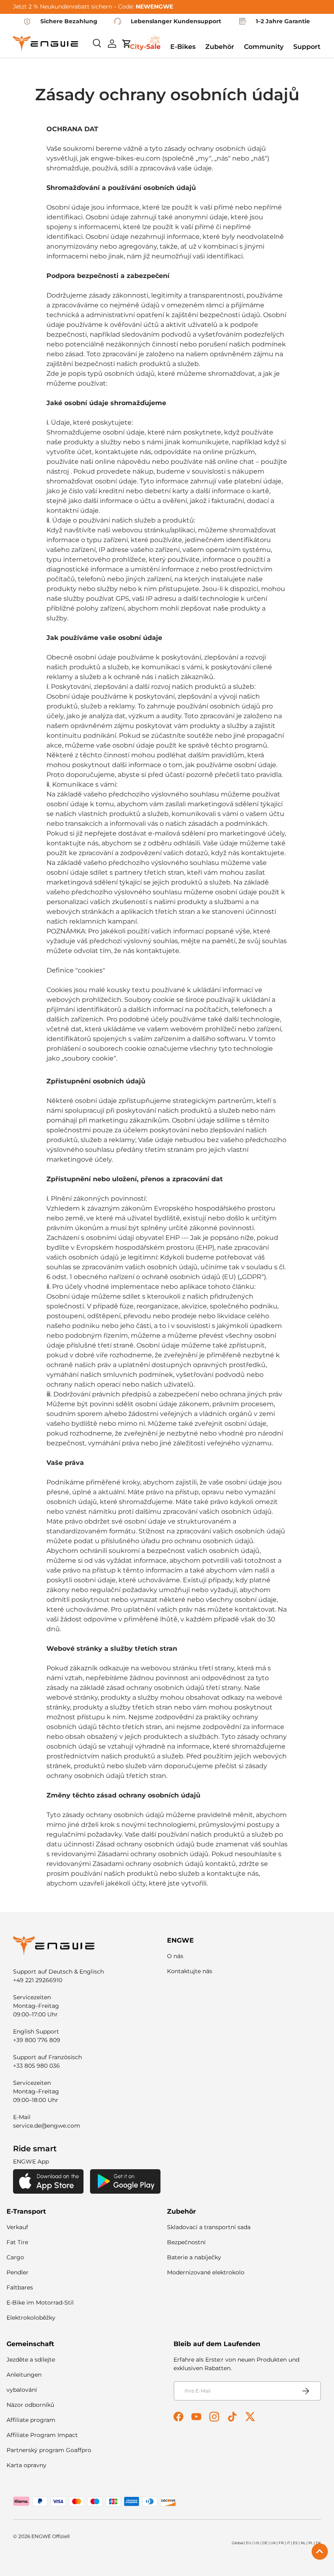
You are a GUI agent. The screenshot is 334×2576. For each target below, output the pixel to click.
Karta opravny (26, 2465)
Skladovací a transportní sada (209, 2227)
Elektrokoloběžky (31, 2318)
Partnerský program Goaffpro (49, 2450)
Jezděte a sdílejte (31, 2360)
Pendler (18, 2272)
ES (295, 2543)
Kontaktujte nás (190, 1971)
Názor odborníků (30, 2405)
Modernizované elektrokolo (206, 2272)
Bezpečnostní (186, 2242)
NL (303, 2543)
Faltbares (20, 2287)
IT (288, 2543)
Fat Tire (17, 2242)
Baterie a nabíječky (194, 2257)
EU (249, 2543)
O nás (175, 1956)
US (257, 2543)
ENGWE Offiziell (51, 2536)
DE (265, 2543)
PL (311, 2543)
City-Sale (145, 47)
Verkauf (17, 2227)
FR (281, 2543)
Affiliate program (31, 2420)
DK (318, 2543)
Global (237, 2543)
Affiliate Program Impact (42, 2435)
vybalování (22, 2390)
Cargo (15, 2257)
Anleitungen (24, 2375)
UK (273, 2543)
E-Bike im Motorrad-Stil (40, 2303)
